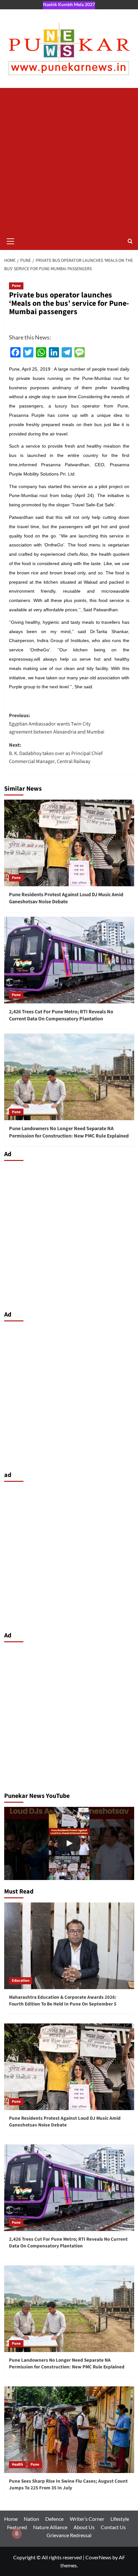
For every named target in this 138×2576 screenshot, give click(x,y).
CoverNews (98, 2557)
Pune (16, 286)
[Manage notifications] (17, 2534)
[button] (11, 240)
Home (11, 2519)
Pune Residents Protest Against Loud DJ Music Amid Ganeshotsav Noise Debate (66, 898)
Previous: (57, 724)
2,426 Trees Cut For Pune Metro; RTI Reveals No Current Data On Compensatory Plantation (61, 1015)
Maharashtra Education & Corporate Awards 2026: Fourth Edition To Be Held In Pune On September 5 (63, 2001)
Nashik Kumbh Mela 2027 (69, 4)
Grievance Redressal (69, 2535)
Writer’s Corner (87, 2519)
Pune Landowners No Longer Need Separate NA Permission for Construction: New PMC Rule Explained (69, 1132)
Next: (56, 753)
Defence (54, 2519)
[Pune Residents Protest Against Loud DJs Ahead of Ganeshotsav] (69, 1843)
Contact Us (113, 2527)
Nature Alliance (50, 2527)
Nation (31, 2519)
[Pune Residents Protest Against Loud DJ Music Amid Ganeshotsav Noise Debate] (69, 843)
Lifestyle (120, 2519)
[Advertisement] (69, 160)
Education (21, 1981)
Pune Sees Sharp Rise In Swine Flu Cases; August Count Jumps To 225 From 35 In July (68, 2485)
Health (17, 2464)
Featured (17, 2527)
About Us (84, 2527)
